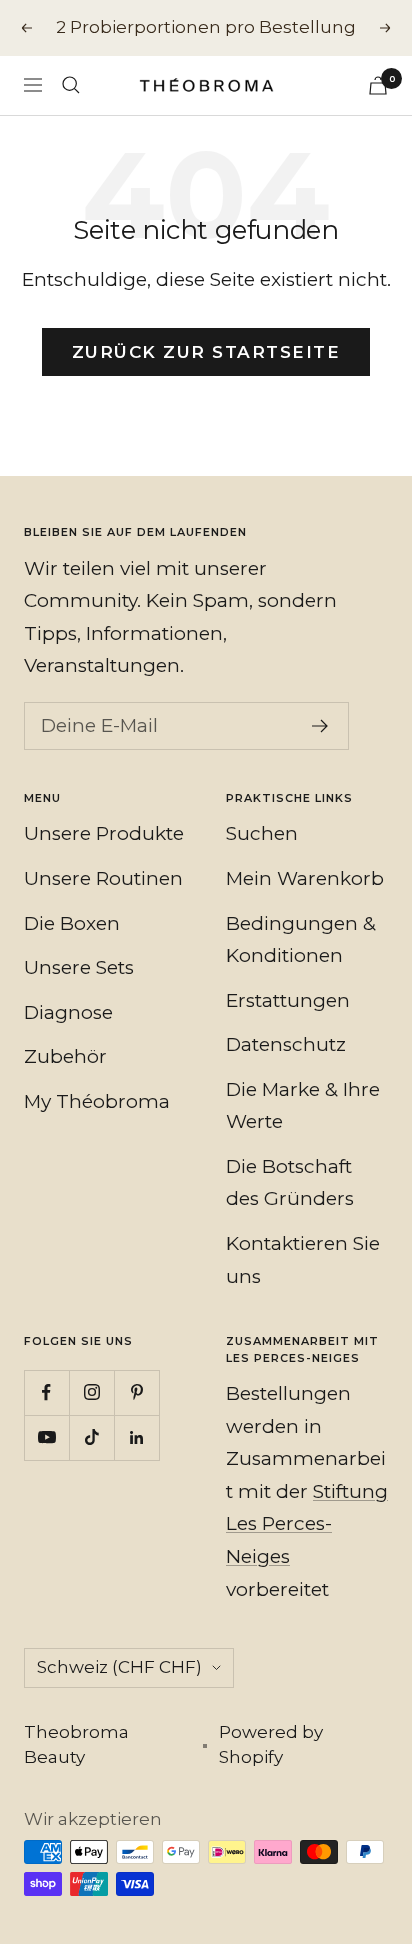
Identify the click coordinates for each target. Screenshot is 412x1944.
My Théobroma (97, 1101)
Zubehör (65, 1056)
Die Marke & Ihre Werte (303, 1106)
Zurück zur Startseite (206, 352)
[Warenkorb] (378, 85)
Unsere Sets (79, 967)
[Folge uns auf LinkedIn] (136, 1437)
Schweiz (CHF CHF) (119, 1667)
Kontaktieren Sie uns (303, 1260)
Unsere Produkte (104, 833)
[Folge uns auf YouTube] (46, 1437)
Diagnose (68, 1012)
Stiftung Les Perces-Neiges (307, 1524)
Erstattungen (288, 1000)
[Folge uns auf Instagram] (91, 1392)
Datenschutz (286, 1044)
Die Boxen (72, 923)
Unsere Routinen (103, 878)
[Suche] (71, 85)
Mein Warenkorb (305, 878)
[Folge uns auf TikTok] (91, 1437)
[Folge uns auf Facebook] (46, 1392)
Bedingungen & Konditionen (301, 940)
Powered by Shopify (271, 1745)
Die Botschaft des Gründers (290, 1183)
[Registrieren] (320, 726)
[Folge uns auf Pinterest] (136, 1392)
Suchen (262, 833)
